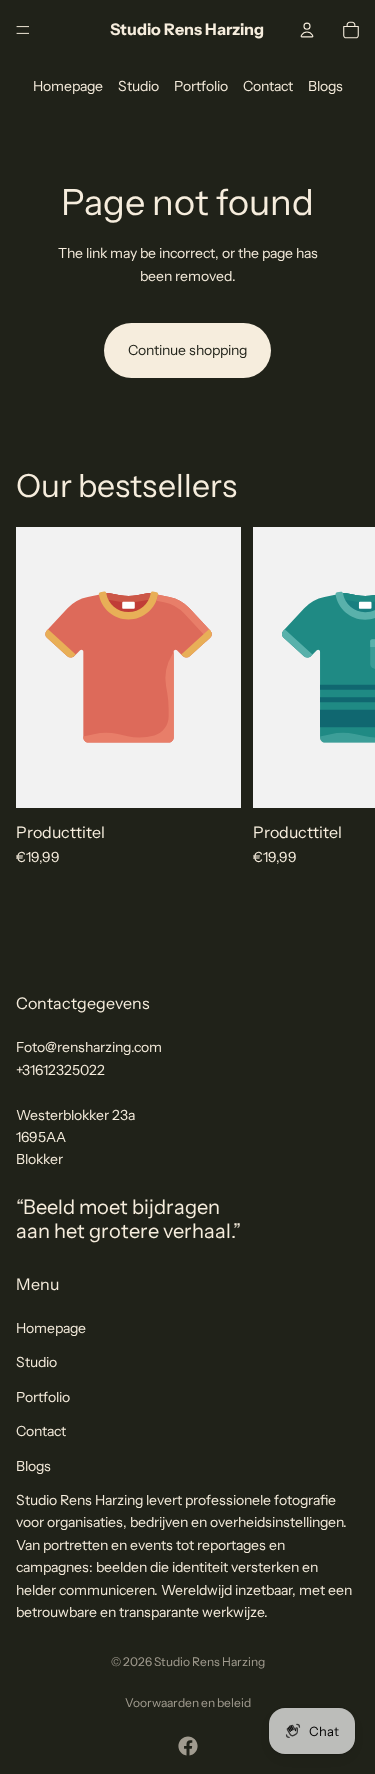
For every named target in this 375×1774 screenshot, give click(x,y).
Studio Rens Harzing (209, 1661)
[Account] (307, 30)
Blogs (325, 86)
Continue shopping (187, 350)
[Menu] (23, 30)
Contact (268, 86)
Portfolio (201, 86)
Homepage (68, 86)
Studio (138, 86)
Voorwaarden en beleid (188, 1702)
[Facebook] (188, 1746)
